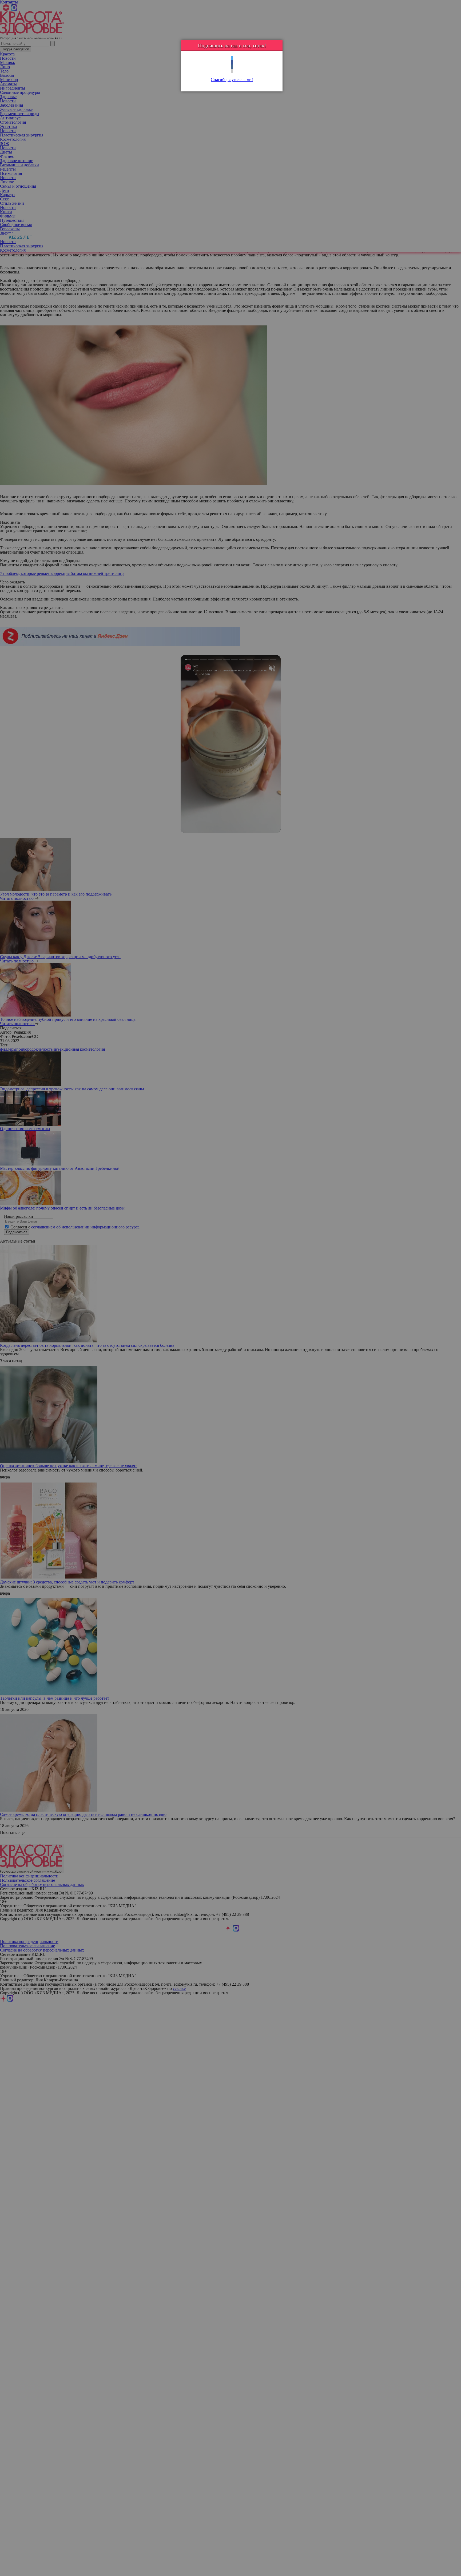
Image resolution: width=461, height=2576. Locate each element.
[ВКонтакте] (232, 67)
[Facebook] (232, 63)
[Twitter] (232, 58)
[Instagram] (232, 71)
